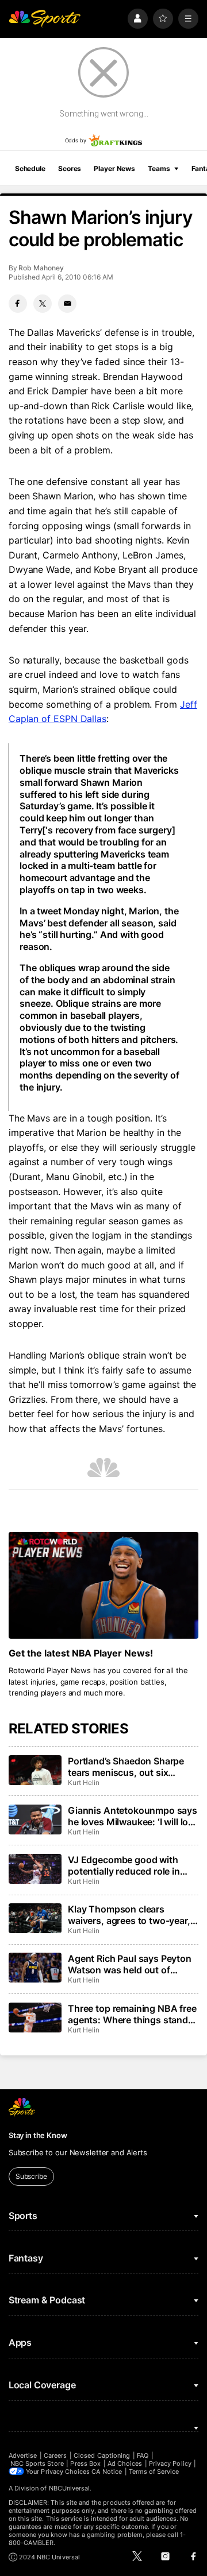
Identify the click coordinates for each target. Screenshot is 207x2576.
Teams (159, 168)
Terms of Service (154, 2472)
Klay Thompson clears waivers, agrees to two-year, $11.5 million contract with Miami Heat (129, 1915)
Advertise (23, 2455)
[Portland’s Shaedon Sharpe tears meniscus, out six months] (35, 1770)
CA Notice (107, 2472)
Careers (55, 2455)
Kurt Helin (83, 1782)
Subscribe (31, 2176)
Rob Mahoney (41, 268)
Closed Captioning (102, 2455)
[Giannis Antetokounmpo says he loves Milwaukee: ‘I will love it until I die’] (35, 1820)
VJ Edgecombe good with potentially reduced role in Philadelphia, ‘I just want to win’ (125, 1865)
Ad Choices (125, 2464)
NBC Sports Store (37, 2464)
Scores (70, 168)
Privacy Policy (170, 2464)
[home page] (45, 19)
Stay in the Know (38, 2135)
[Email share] (67, 304)
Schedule (30, 168)
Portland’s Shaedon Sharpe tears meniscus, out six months (126, 1767)
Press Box (85, 2464)
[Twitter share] (43, 304)
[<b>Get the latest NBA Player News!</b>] (103, 1585)
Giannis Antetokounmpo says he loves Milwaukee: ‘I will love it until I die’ (133, 1816)
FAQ (143, 2455)
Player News (114, 168)
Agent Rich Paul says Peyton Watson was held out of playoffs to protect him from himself (130, 1964)
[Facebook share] (18, 304)
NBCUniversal (70, 2488)
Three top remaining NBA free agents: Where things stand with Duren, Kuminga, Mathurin (132, 2014)
